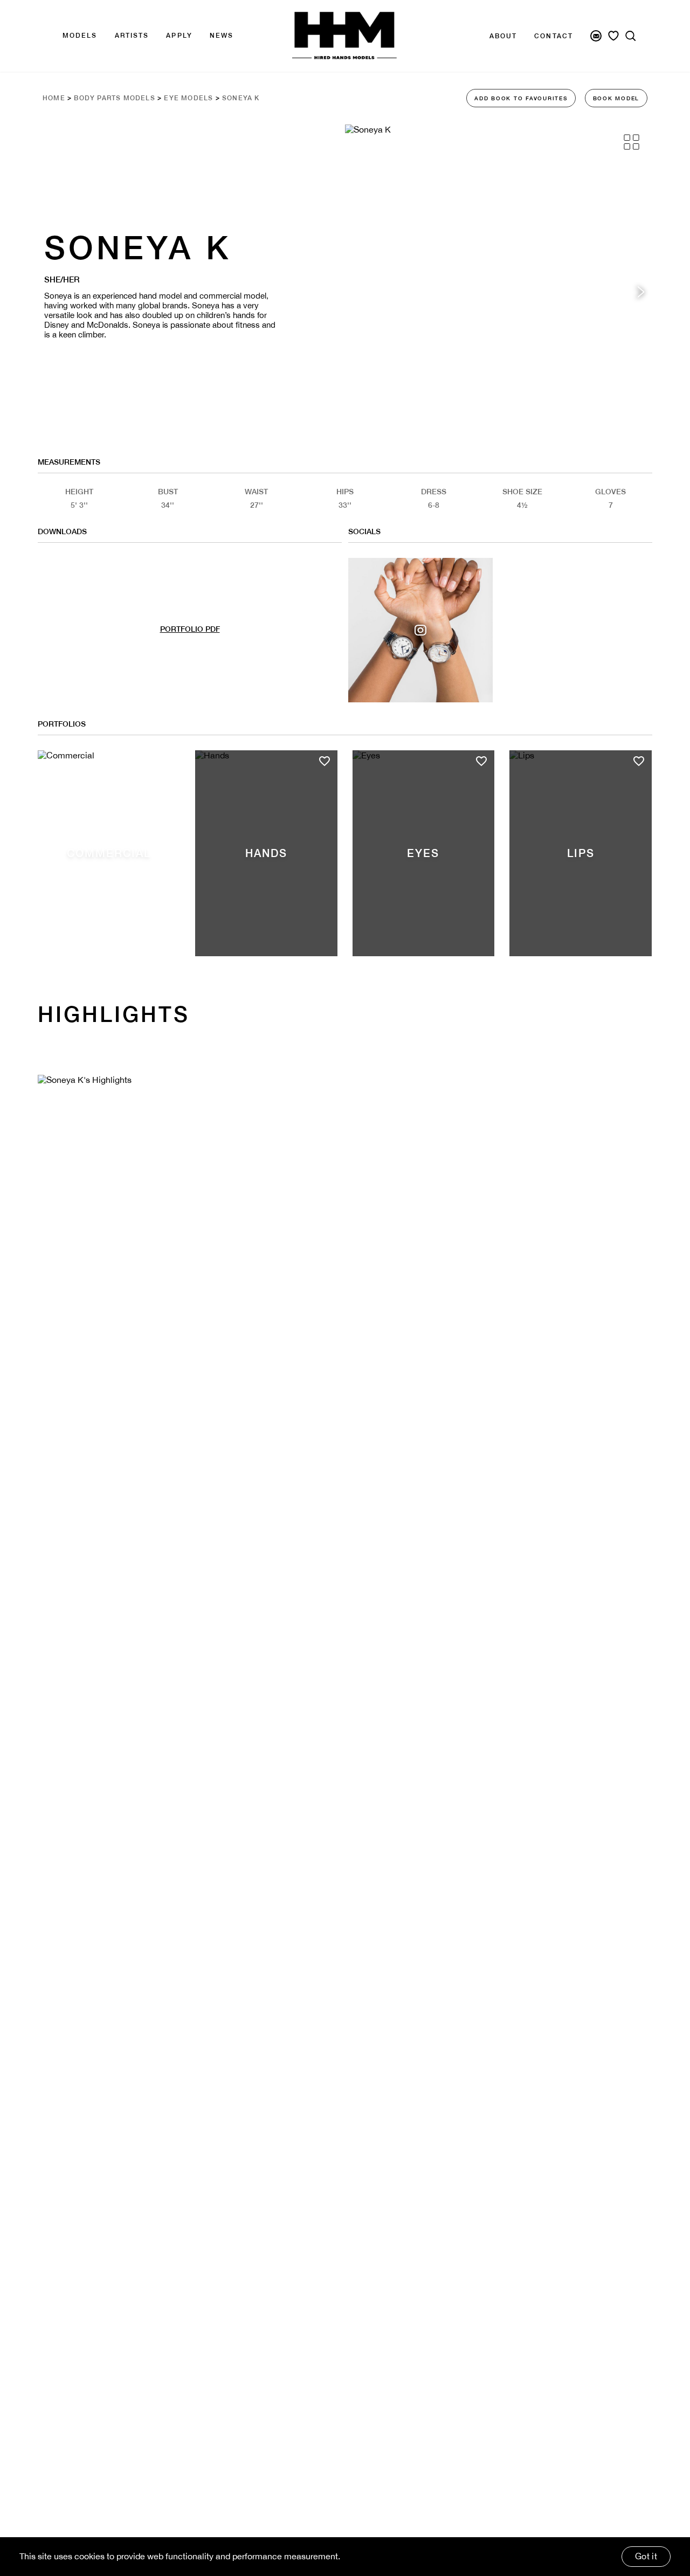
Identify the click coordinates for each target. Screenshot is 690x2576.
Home (54, 98)
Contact (554, 36)
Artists (132, 36)
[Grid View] (632, 142)
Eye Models (188, 98)
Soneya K (241, 98)
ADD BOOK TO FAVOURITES (521, 98)
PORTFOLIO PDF (190, 629)
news (222, 36)
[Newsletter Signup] (596, 36)
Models (80, 36)
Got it (646, 2556)
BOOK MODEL (616, 98)
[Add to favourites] (167, 761)
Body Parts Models (114, 98)
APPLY (179, 36)
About (503, 36)
